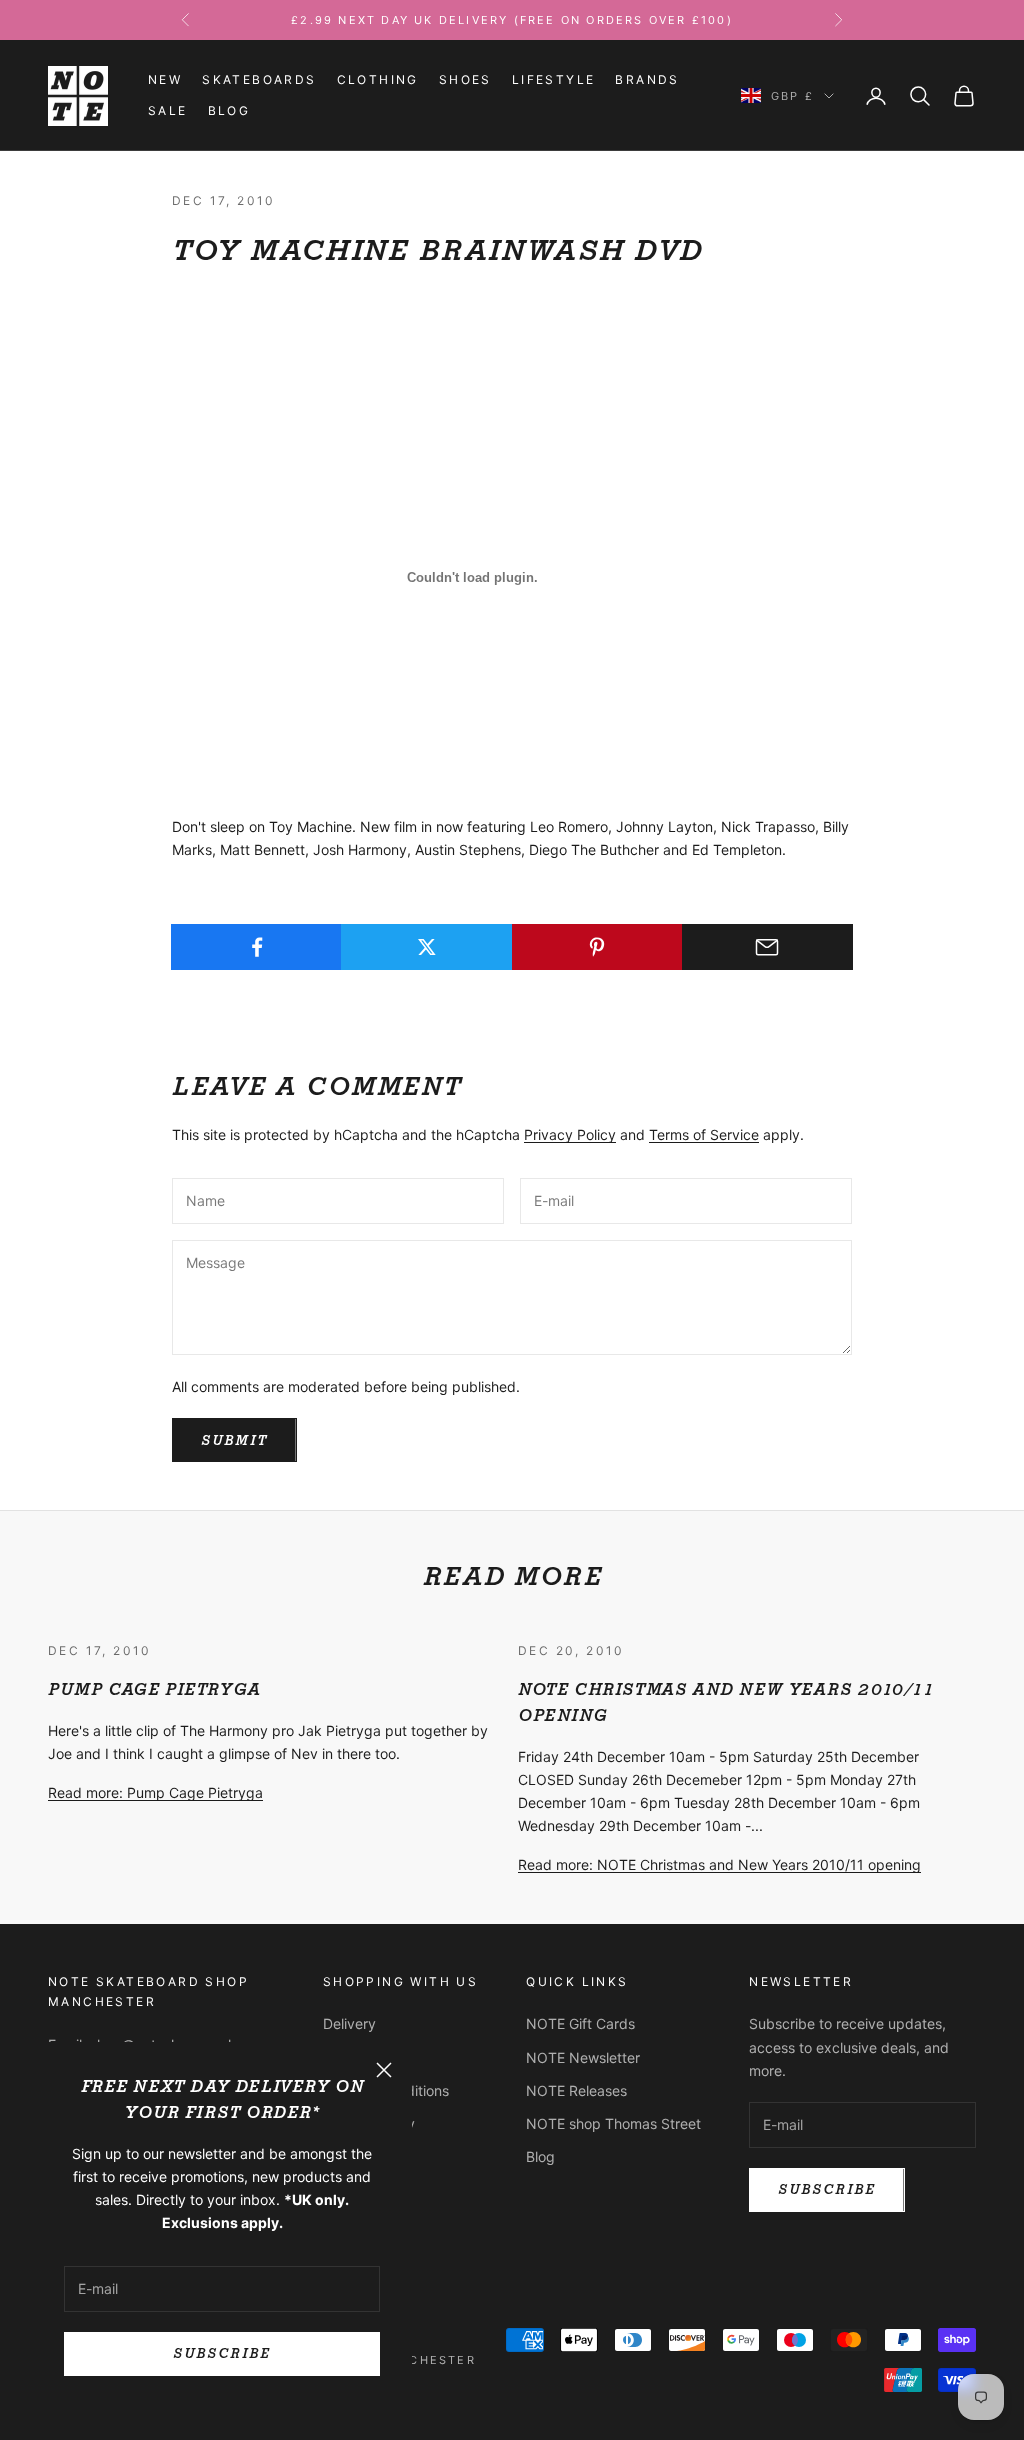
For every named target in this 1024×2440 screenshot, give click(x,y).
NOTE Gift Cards (580, 2023)
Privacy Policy (570, 1134)
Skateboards (259, 79)
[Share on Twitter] (426, 947)
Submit (234, 1440)
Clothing (378, 79)
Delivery (349, 2023)
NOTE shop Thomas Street (613, 2123)
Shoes (465, 79)
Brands (647, 79)
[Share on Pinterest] (597, 947)
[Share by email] (767, 947)
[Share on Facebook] (256, 947)
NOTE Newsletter (583, 2057)
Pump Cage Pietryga (154, 1689)
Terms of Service (704, 1134)
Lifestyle (554, 79)
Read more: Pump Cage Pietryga (155, 1792)
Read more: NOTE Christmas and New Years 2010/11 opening (719, 1864)
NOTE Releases (576, 2090)
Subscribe (221, 2353)
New (165, 79)
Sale (168, 110)
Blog (229, 110)
